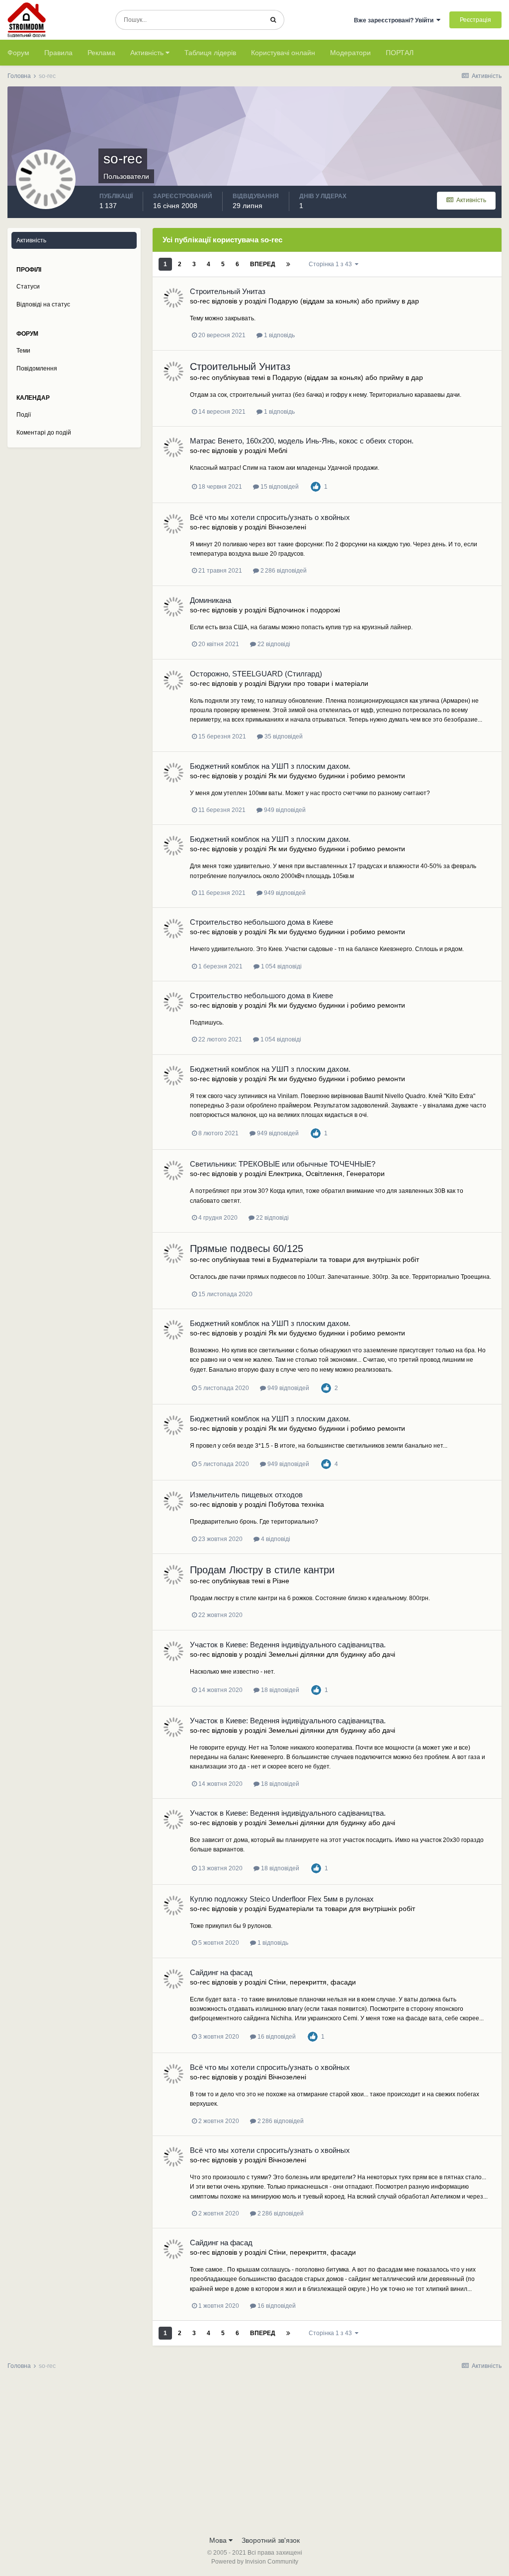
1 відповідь (279, 335)
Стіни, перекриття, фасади (312, 1982)
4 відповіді (275, 1539)
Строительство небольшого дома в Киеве (261, 922)
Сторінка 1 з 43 (332, 264)
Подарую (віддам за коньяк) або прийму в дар (344, 301)
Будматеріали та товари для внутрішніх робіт (346, 1259)
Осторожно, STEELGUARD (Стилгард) (256, 674)
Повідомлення (37, 368)
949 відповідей (284, 810)
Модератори (350, 53)
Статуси (28, 287)
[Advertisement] (254, 2456)
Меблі (278, 450)
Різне (281, 1581)
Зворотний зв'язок (271, 2540)
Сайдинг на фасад (221, 1972)
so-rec (200, 301)
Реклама (101, 53)
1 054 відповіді (281, 966)
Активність (148, 53)
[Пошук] (273, 20)
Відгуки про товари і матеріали (318, 683)
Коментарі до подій (44, 433)
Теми (23, 351)
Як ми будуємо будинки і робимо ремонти (337, 776)
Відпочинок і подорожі (304, 610)
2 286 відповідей (283, 571)
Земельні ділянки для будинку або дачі (332, 1654)
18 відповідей (279, 1690)
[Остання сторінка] (288, 264)
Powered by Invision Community (255, 2562)
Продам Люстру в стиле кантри (262, 1570)
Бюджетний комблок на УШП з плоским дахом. (270, 766)
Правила (58, 53)
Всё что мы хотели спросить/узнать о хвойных (270, 517)
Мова (219, 2540)
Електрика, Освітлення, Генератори (327, 1174)
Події (24, 415)
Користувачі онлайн (283, 53)
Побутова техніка (296, 1504)
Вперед (263, 264)
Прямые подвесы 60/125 (247, 1249)
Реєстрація (475, 20)
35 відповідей (283, 736)
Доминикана (211, 600)
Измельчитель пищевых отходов (246, 1495)
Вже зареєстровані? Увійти (395, 20)
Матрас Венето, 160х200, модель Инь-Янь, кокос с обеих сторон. (302, 441)
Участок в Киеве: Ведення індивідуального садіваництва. (288, 1645)
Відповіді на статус (43, 304)
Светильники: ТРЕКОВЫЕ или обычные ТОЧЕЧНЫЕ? (283, 1164)
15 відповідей (279, 487)
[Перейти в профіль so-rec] (173, 298)
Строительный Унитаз (228, 291)
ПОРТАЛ (400, 53)
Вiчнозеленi (287, 527)
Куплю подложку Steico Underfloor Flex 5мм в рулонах (282, 1899)
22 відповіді (273, 644)
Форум (18, 53)
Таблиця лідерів (210, 53)
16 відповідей (276, 2037)
